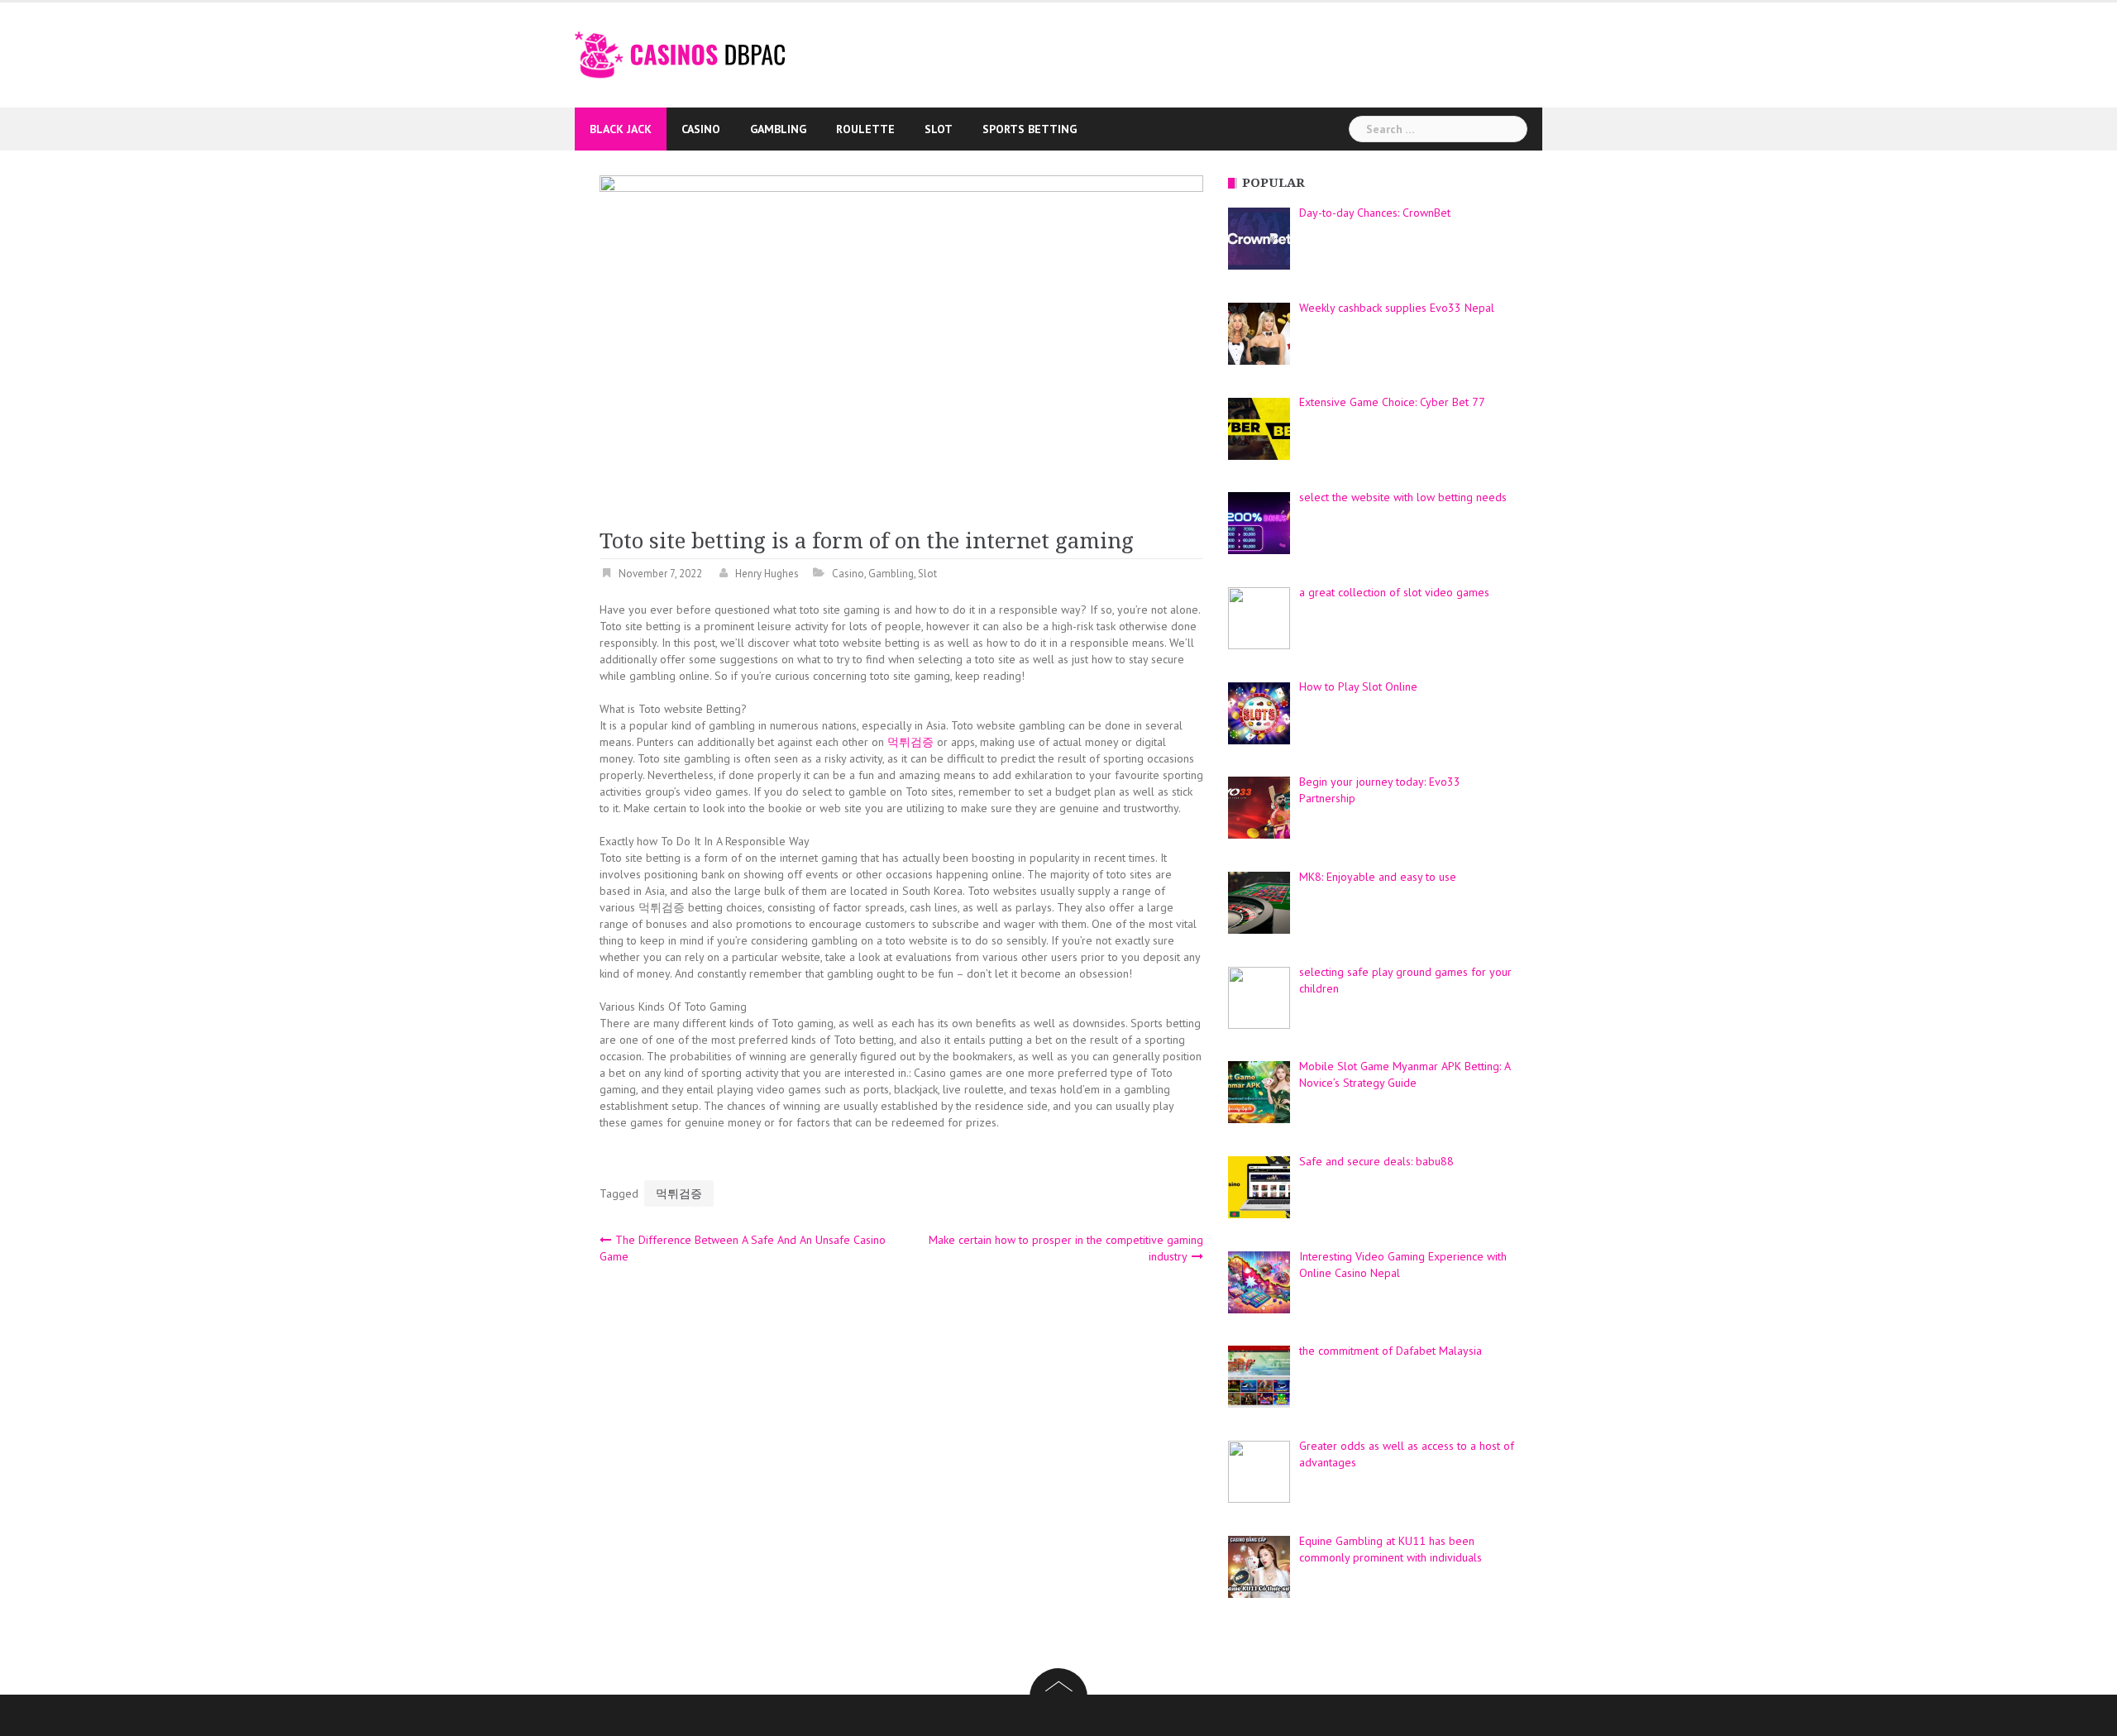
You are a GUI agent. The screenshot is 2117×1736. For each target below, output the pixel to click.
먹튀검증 (910, 742)
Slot (939, 129)
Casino (701, 129)
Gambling (778, 129)
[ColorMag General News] (680, 54)
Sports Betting (1030, 129)
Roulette (865, 129)
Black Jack (621, 129)
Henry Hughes (767, 574)
